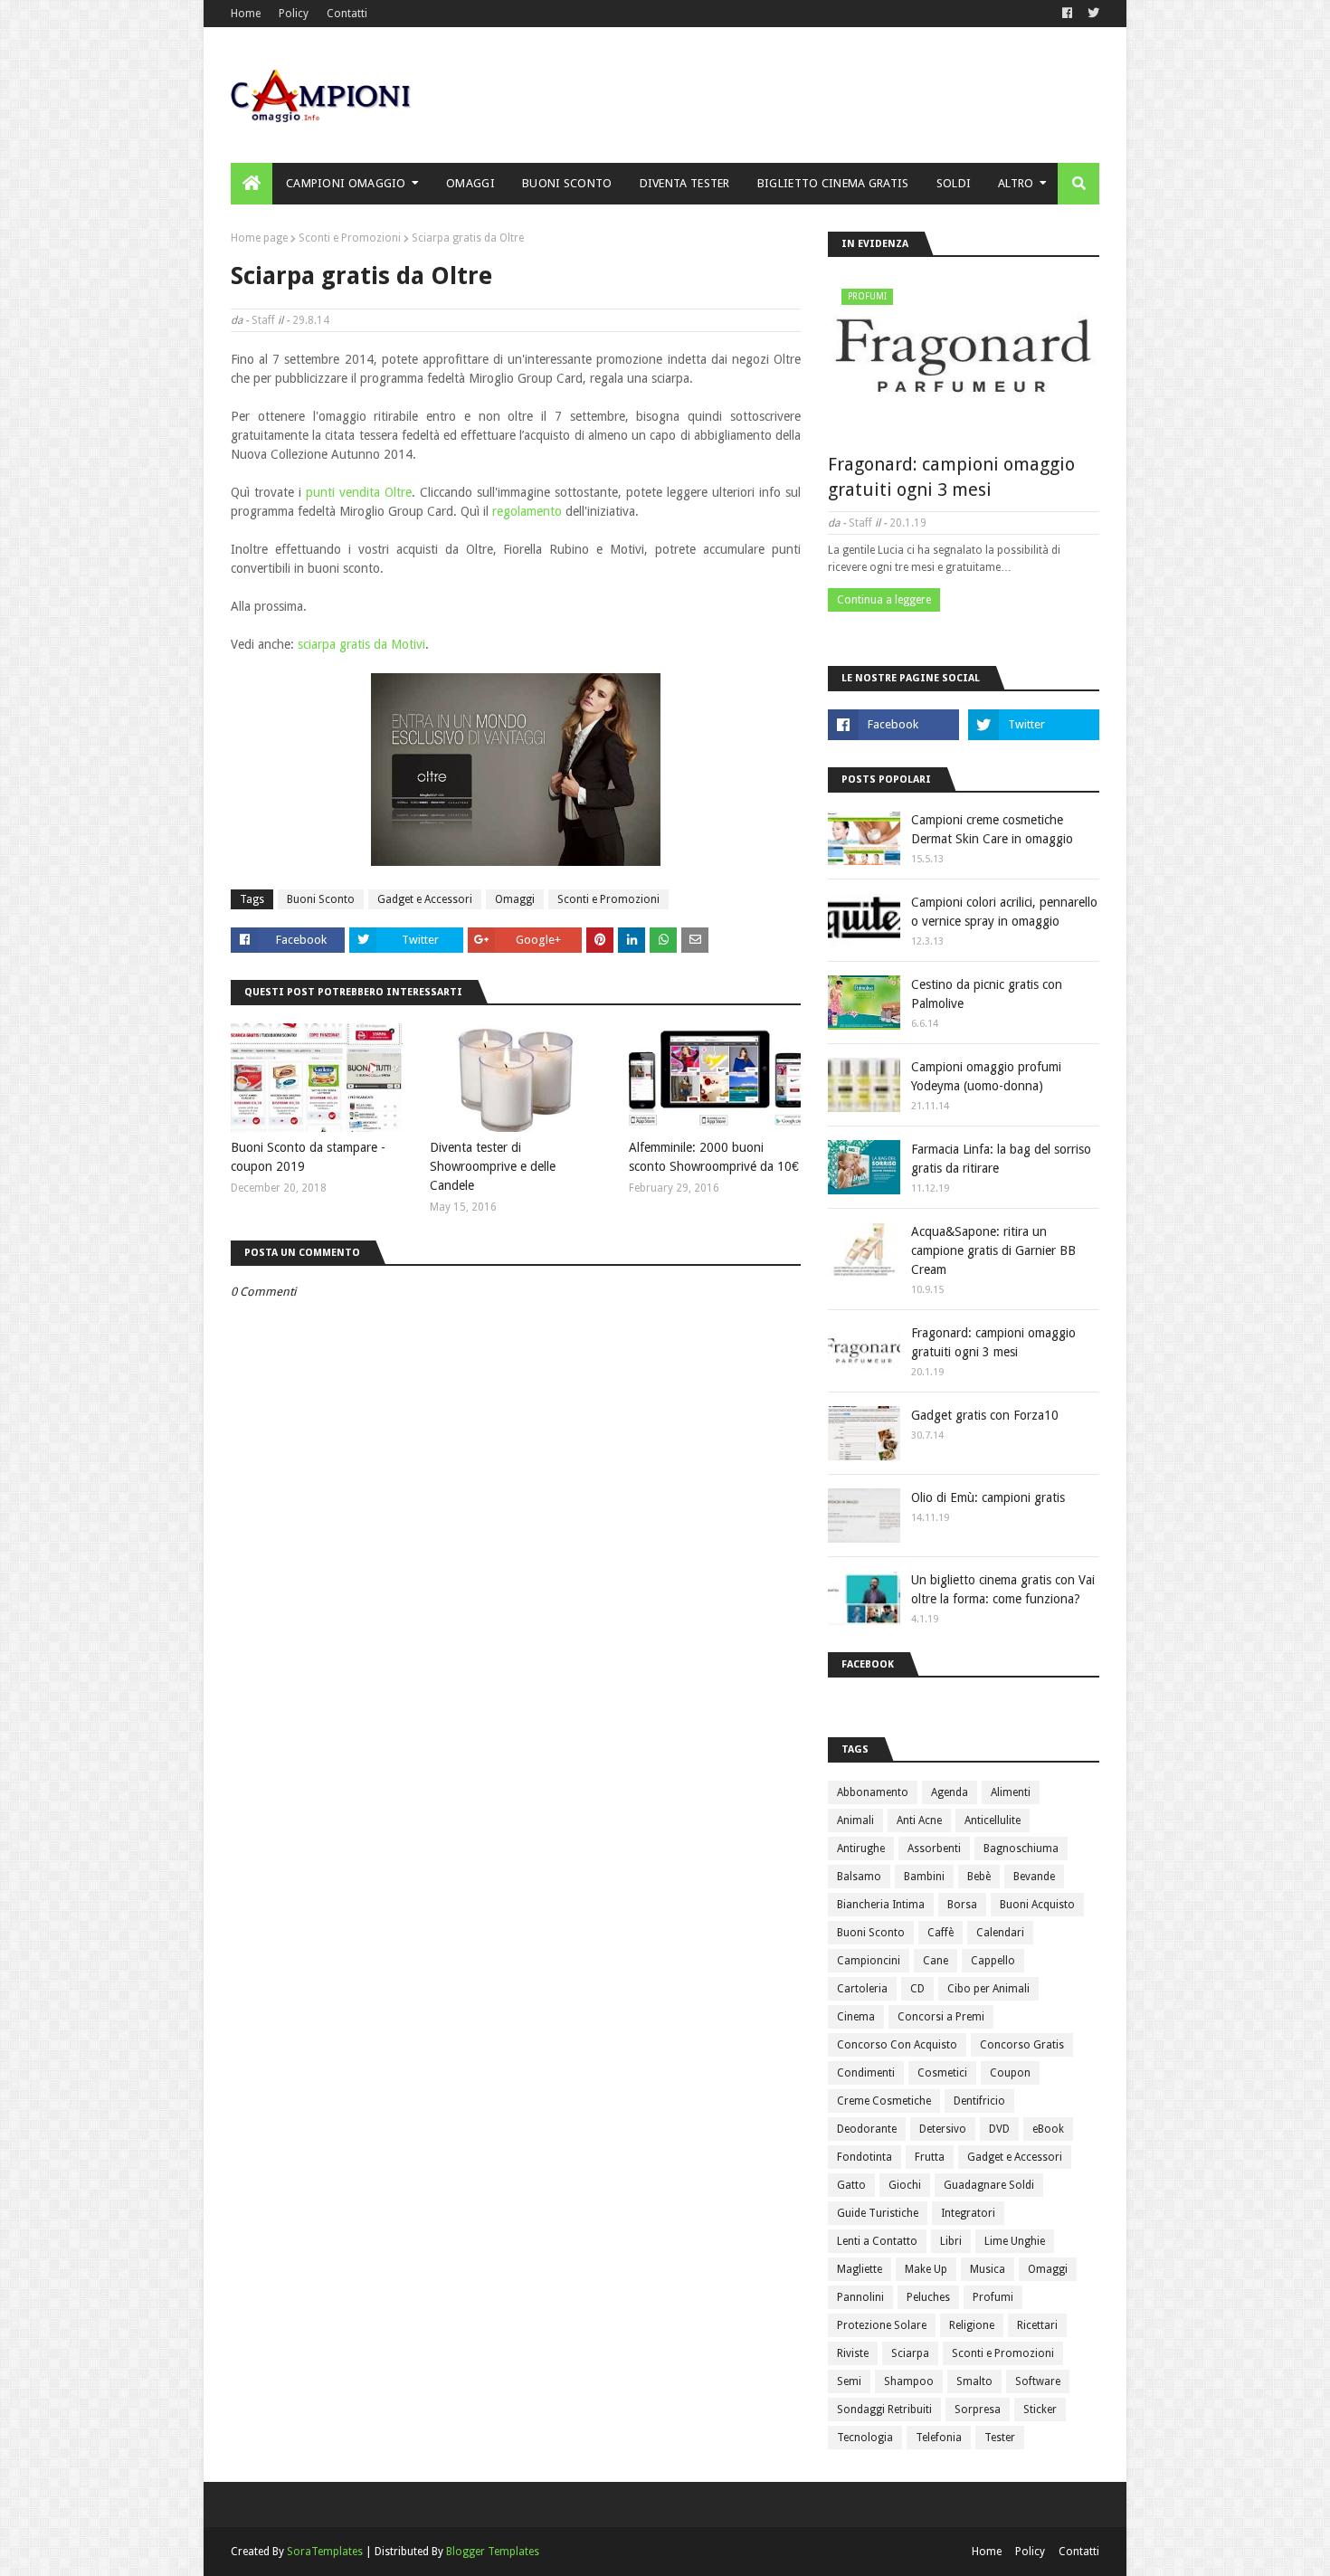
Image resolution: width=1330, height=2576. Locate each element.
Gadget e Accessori (425, 899)
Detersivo (943, 2129)
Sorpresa (978, 2410)
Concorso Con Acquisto (897, 2045)
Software (1038, 2381)
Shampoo (909, 2381)
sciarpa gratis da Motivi (361, 644)
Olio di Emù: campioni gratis (988, 1497)
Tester (1000, 2438)
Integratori (968, 2213)
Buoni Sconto (321, 899)
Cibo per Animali (988, 1989)
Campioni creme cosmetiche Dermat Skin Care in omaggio (992, 829)
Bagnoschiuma (1021, 1849)
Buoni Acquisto (1037, 1905)
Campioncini (869, 1961)
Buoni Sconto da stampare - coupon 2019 (308, 1157)
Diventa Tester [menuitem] (685, 183)
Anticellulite (993, 1820)
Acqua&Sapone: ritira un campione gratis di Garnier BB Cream (993, 1250)
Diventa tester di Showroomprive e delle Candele (493, 1166)
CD (917, 1989)
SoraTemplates (325, 2552)
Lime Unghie (1015, 2241)
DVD (999, 2129)
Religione (972, 2325)
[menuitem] (252, 184)
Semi (849, 2381)
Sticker (1040, 2410)
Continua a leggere (884, 600)
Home (246, 14)
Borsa (962, 1905)
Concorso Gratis (1022, 2045)
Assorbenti (934, 1849)
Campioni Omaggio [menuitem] (346, 183)
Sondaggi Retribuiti (884, 2410)
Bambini (924, 1877)
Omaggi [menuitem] (470, 183)
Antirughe (861, 1849)
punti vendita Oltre (359, 492)
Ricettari (1037, 2325)
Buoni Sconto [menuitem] (567, 183)
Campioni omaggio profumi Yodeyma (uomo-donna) (986, 1076)
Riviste (853, 2353)
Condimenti (866, 2073)
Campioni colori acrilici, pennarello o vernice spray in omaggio (1004, 912)
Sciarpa (910, 2353)
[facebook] (1067, 14)
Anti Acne (919, 1820)
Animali (855, 1820)
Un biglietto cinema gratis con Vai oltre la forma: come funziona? (1003, 1589)
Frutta (930, 2157)
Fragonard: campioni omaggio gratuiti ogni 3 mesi (951, 477)
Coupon (1010, 2073)
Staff (263, 320)
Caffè (940, 1933)
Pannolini (860, 2297)
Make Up (926, 2269)
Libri (951, 2241)
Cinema (856, 2017)
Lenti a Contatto (877, 2241)
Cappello (993, 1961)
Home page (259, 238)
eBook (1048, 2129)
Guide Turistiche (878, 2213)
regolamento (527, 511)
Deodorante (867, 2129)
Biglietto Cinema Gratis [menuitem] (833, 183)
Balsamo (859, 1877)
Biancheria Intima (881, 1905)
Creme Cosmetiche (884, 2101)
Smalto (974, 2381)
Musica (988, 2269)
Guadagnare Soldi (989, 2185)
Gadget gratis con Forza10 (985, 1415)
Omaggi (515, 899)
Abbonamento (873, 1792)
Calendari (1000, 1933)
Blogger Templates (493, 2552)
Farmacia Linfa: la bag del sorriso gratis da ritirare (1001, 1159)
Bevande (1034, 1877)
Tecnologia (865, 2438)
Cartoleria (862, 1989)
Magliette (860, 2269)
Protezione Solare (882, 2325)
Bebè (979, 1877)
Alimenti (1011, 1792)
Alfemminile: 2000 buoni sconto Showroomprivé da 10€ (714, 1157)
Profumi (993, 2297)
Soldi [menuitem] (954, 183)
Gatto (851, 2185)
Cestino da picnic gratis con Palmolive (987, 994)
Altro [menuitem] (1016, 183)
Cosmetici (942, 2073)
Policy (294, 14)
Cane (936, 1961)
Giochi (905, 2185)
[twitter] (1091, 14)
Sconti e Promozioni (350, 238)
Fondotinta (864, 2157)
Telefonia (939, 2438)
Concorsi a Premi (941, 2017)
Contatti (347, 14)
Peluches (928, 2297)
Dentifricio (979, 2101)
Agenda (950, 1792)
